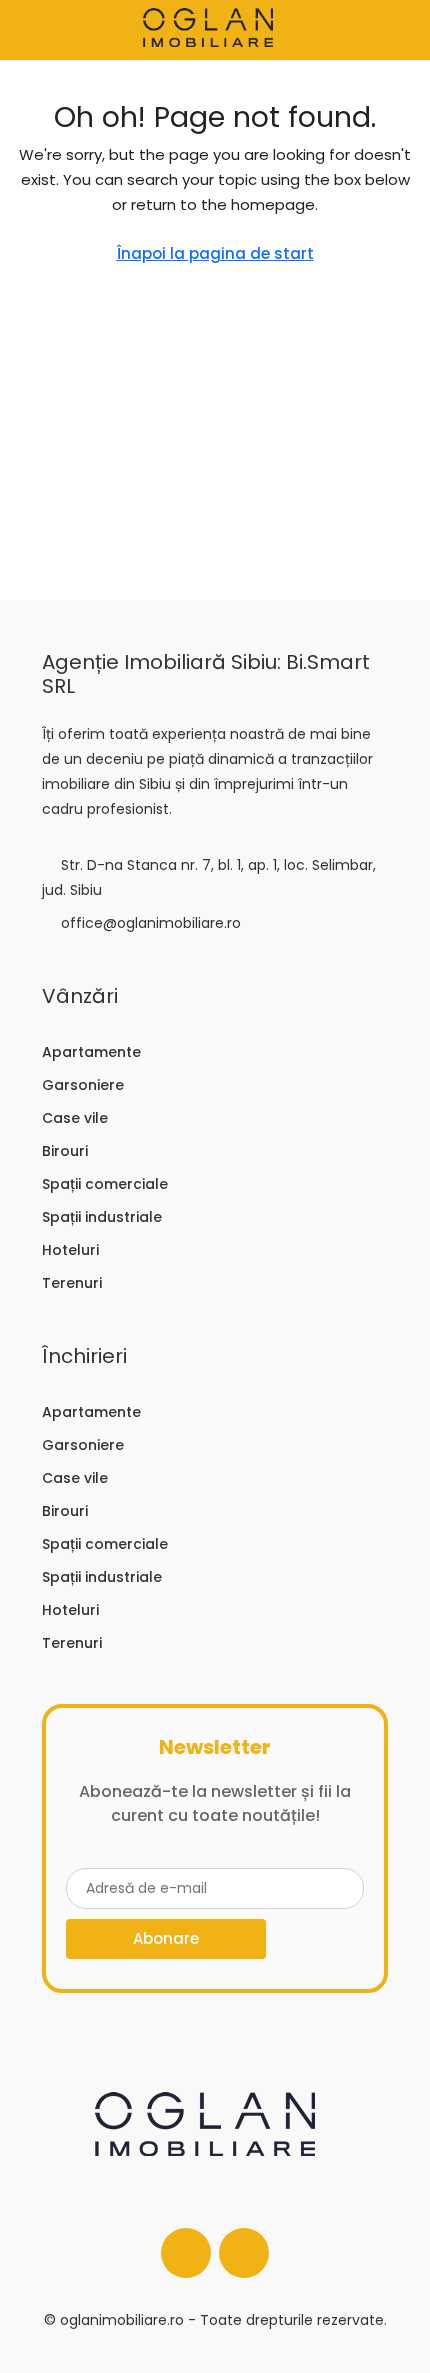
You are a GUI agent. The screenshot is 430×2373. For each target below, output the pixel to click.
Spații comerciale (105, 1184)
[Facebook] (186, 2253)
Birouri (65, 1151)
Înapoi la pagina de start (215, 253)
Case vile (75, 1118)
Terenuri (72, 1283)
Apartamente (91, 1052)
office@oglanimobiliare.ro (151, 923)
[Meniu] (31, 30)
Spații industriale (102, 1217)
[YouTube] (244, 2253)
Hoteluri (70, 1250)
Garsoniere (83, 1085)
